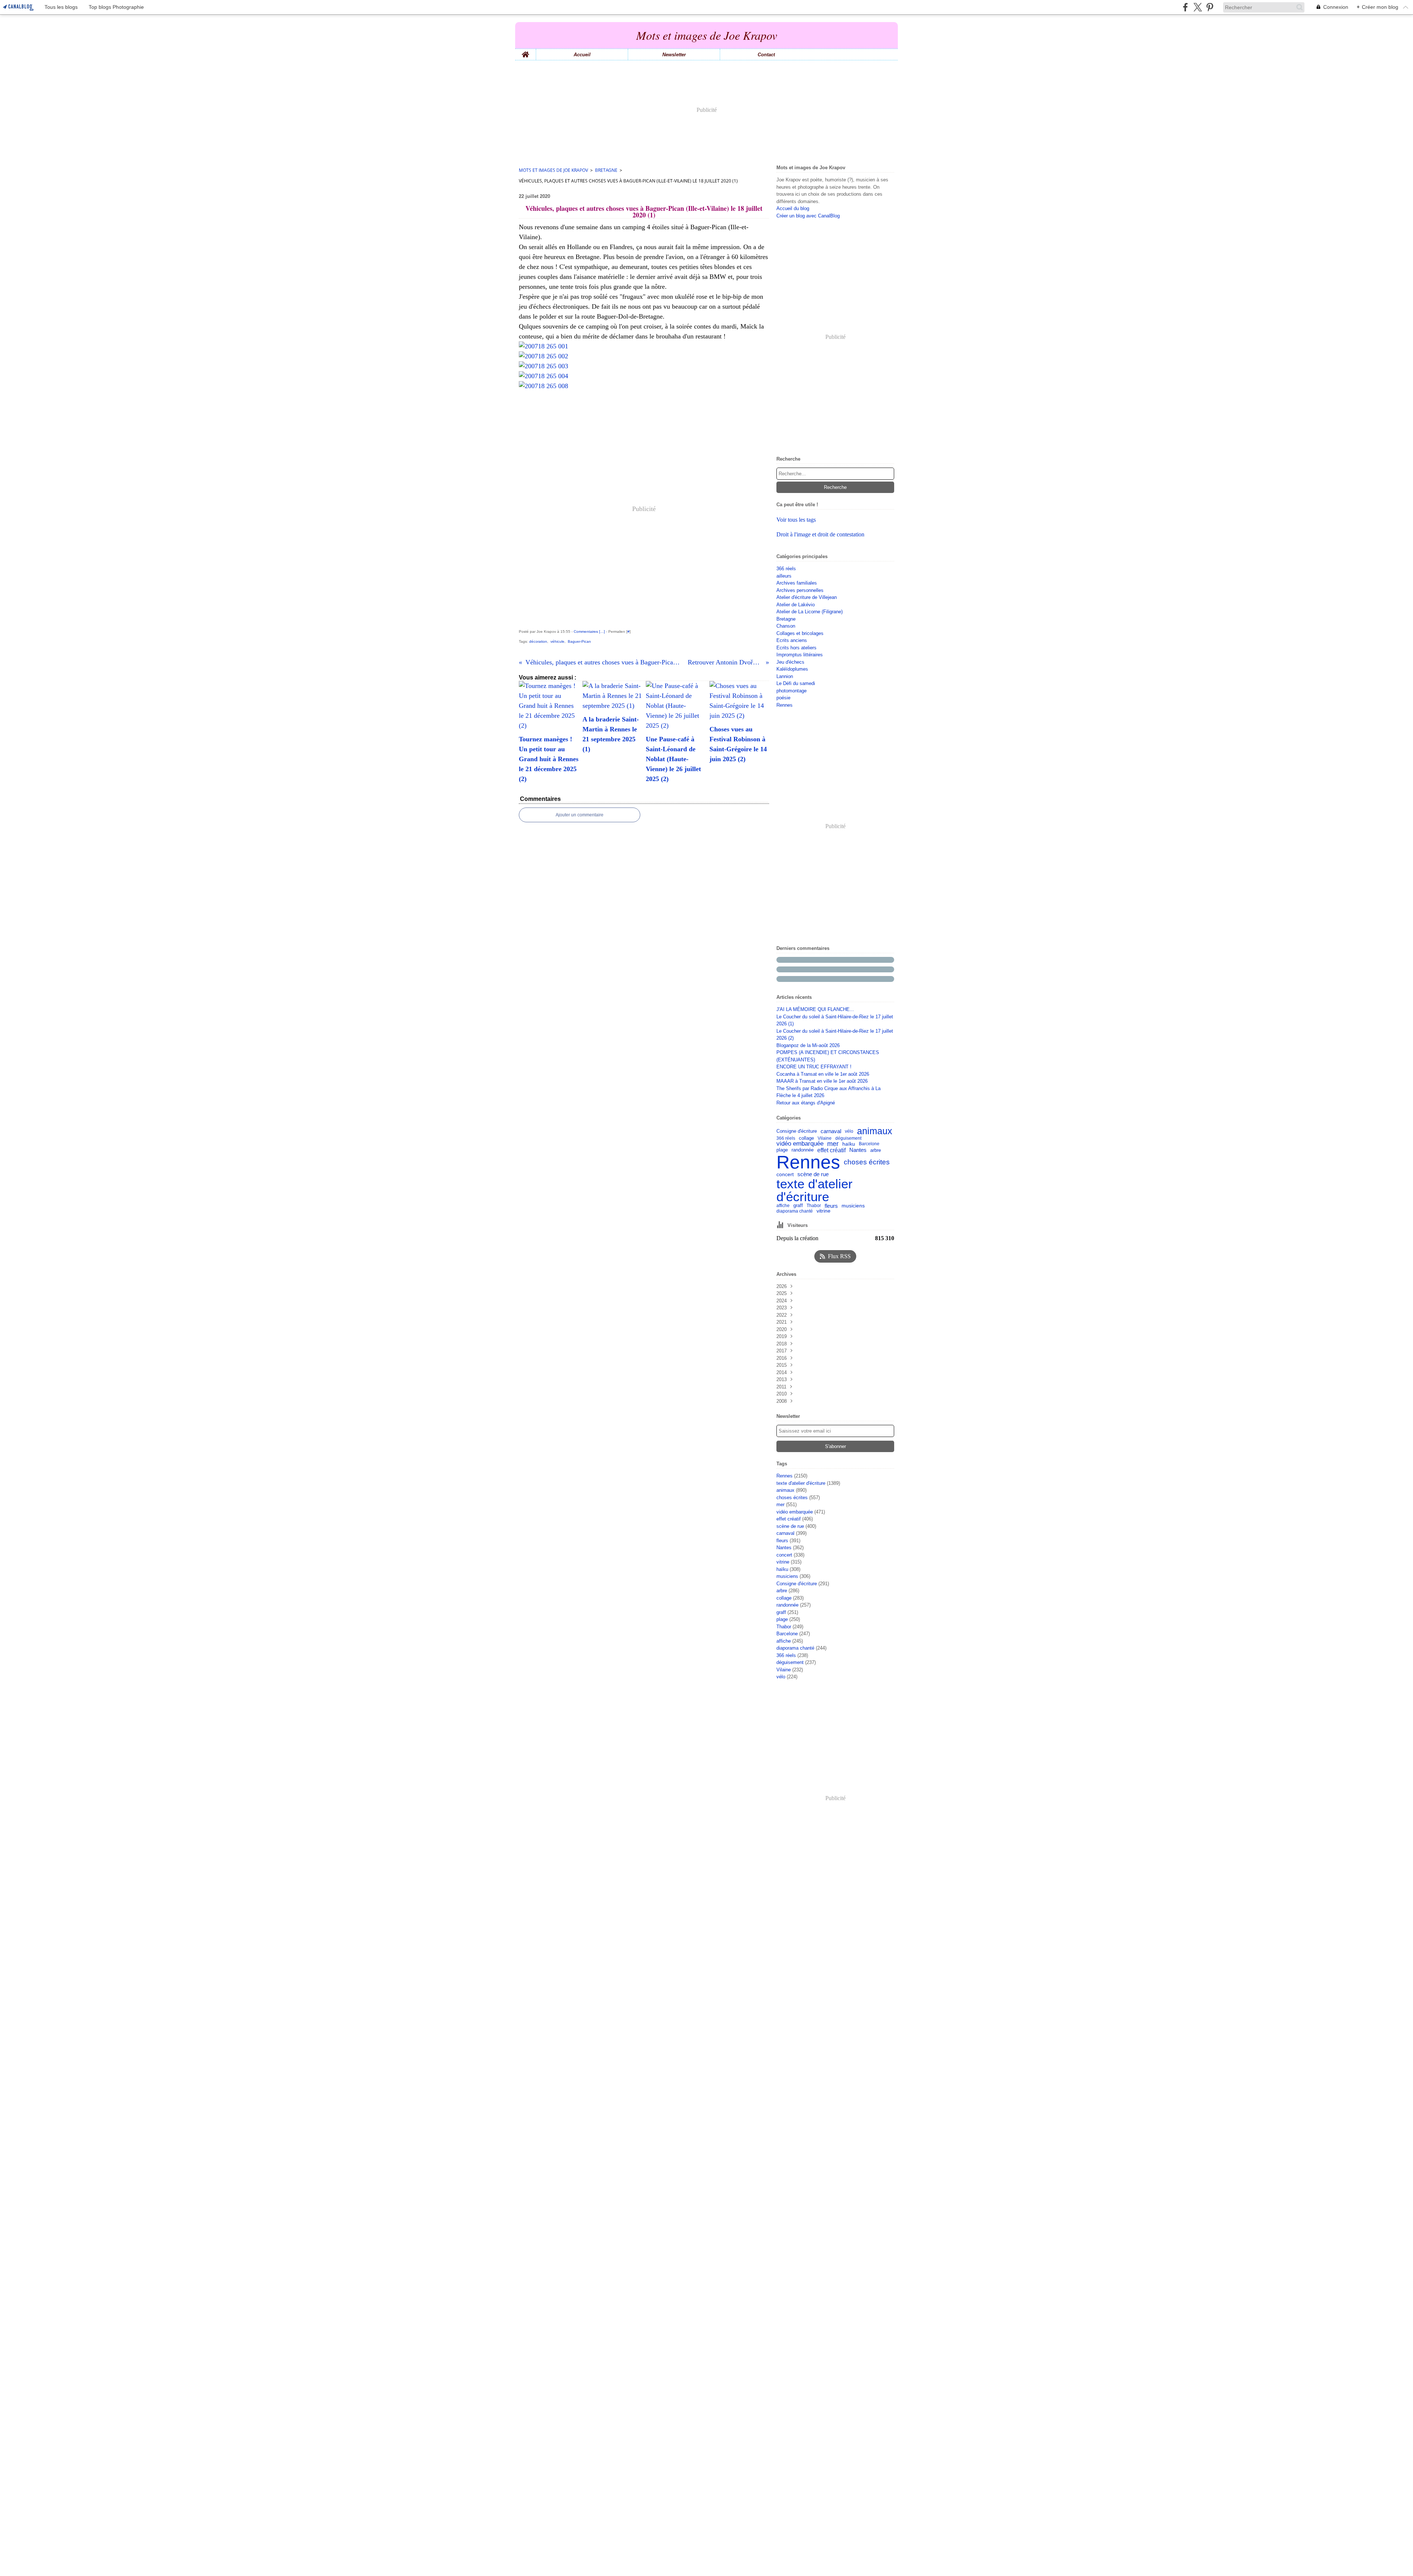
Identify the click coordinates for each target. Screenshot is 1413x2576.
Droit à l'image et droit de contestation (820, 534)
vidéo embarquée (800, 1144)
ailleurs (784, 576)
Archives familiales (797, 583)
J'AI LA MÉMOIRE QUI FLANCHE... (815, 1009)
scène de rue (813, 1174)
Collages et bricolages (800, 633)
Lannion (785, 676)
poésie (783, 698)
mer (833, 1144)
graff (798, 1206)
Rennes (785, 705)
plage (782, 1150)
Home (525, 52)
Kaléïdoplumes (792, 669)
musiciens (853, 1206)
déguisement (848, 1138)
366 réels (786, 569)
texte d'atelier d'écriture (814, 1190)
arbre (876, 1150)
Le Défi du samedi (796, 683)
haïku (849, 1144)
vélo (849, 1131)
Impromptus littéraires (800, 655)
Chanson (786, 626)
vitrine (824, 1211)
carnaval (831, 1131)
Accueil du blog (793, 208)
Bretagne (606, 170)
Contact (766, 55)
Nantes (858, 1150)
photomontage (792, 691)
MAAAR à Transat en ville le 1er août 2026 (822, 1081)
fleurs (831, 1206)
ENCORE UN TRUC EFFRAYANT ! (814, 1067)
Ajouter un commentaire (580, 815)
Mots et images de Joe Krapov (553, 170)
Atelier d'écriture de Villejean (807, 597)
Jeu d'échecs (790, 662)
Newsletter (674, 55)
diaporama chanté (795, 1211)
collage (806, 1138)
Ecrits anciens (792, 640)
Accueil (582, 55)
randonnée (803, 1150)
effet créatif (831, 1150)
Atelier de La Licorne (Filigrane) (810, 612)
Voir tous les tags (796, 520)
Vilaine (825, 1138)
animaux (875, 1131)
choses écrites (867, 1162)
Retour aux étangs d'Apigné (806, 1103)
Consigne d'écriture (797, 1131)
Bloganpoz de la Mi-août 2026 (808, 1045)
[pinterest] (1210, 7)
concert (785, 1174)
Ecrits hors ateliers (796, 648)
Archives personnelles (800, 590)
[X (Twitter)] (1198, 7)
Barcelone (869, 1144)
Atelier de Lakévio (796, 605)
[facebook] (1185, 7)
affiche (783, 1206)
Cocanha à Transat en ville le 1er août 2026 (823, 1074)
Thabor (814, 1206)
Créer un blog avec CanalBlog (808, 216)
